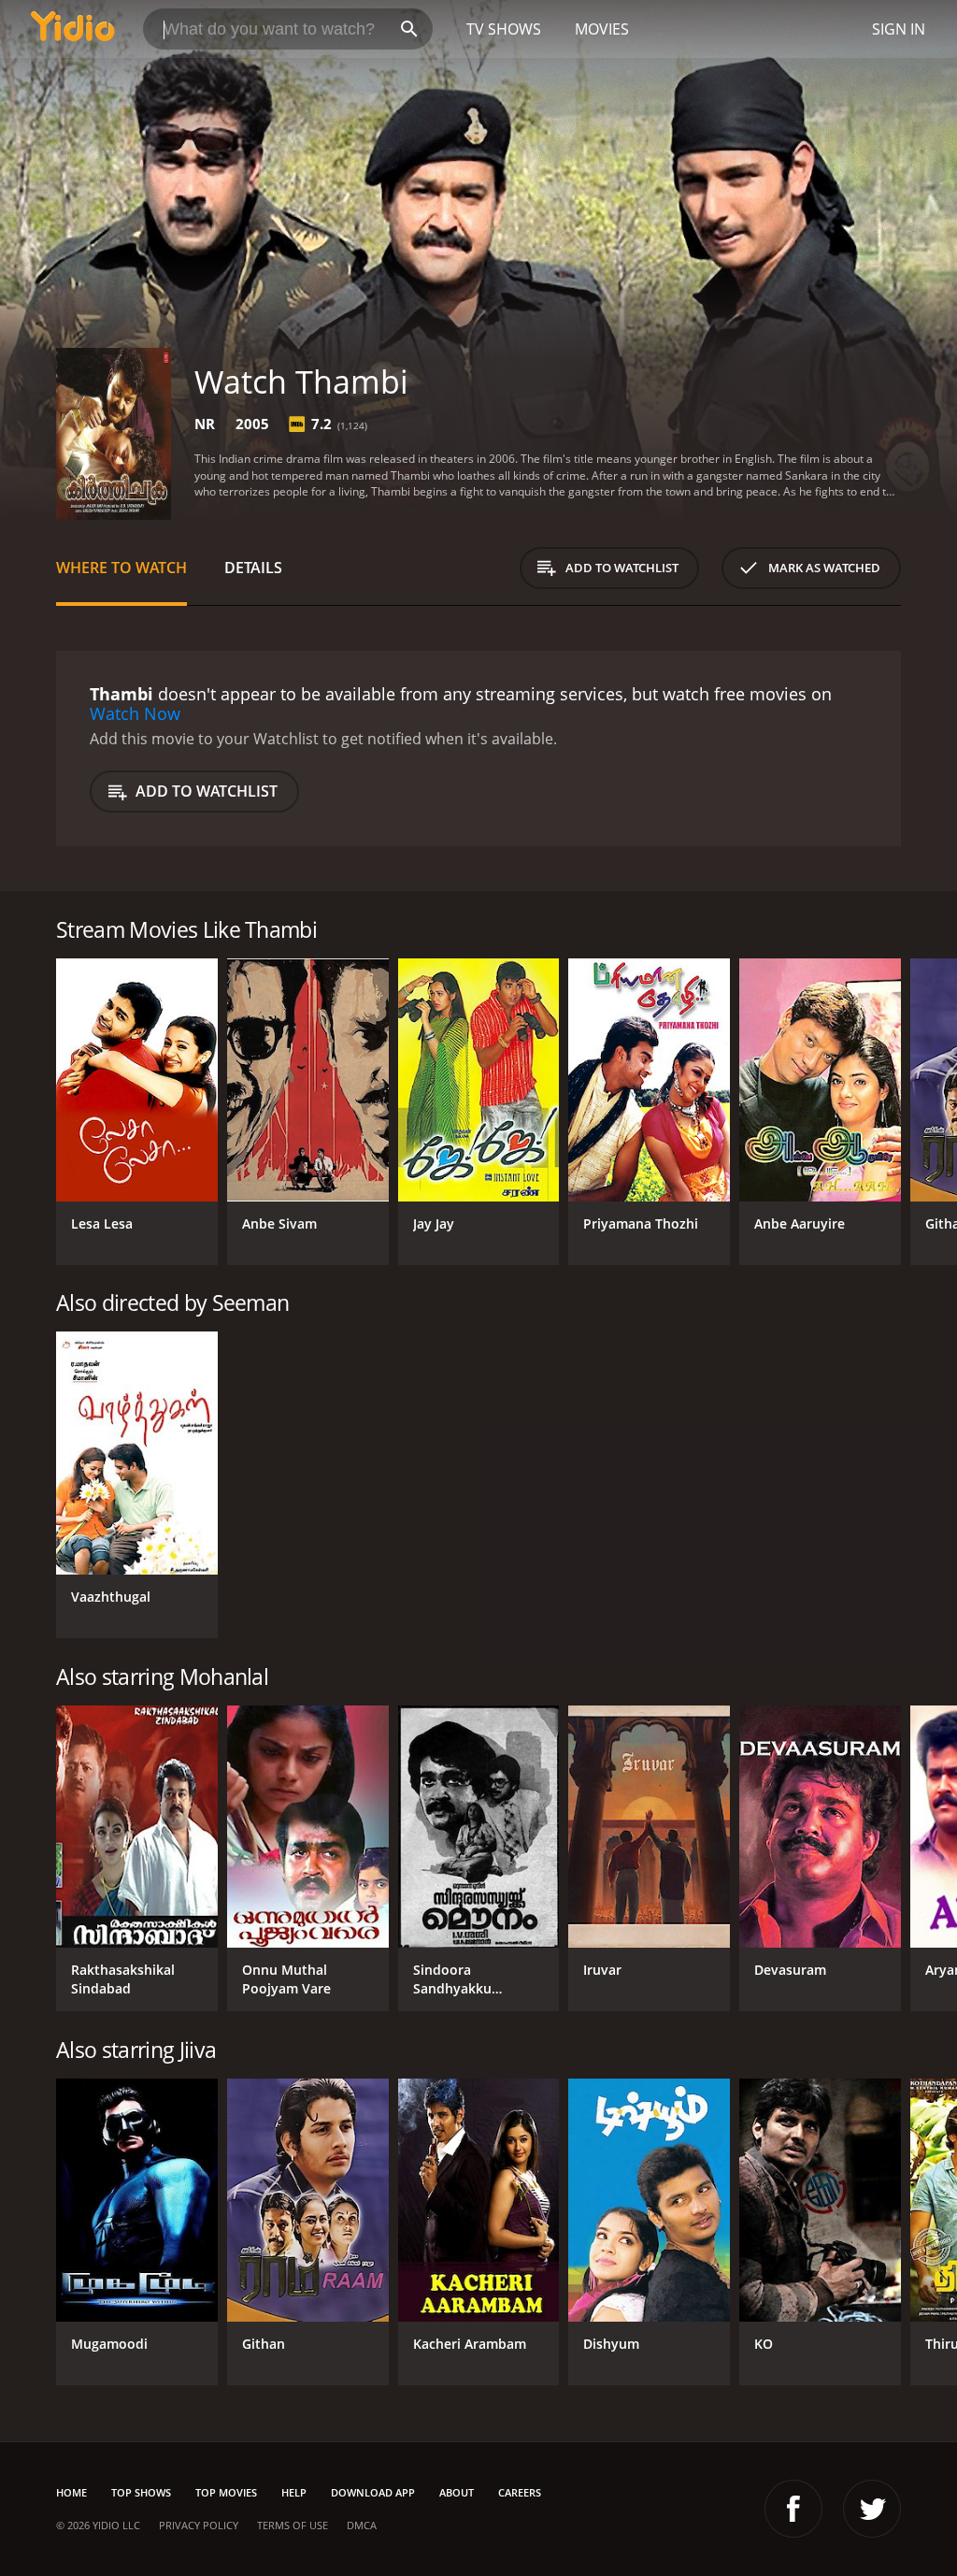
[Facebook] (793, 2509)
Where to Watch (121, 568)
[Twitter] (872, 2509)
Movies (602, 29)
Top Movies (226, 2492)
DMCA (362, 2525)
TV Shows (504, 29)
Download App (373, 2492)
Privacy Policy (199, 2525)
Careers (520, 2492)
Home (71, 2492)
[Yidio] (73, 29)
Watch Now (135, 713)
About (457, 2492)
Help (294, 2492)
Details (253, 568)
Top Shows (141, 2492)
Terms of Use (293, 2525)
